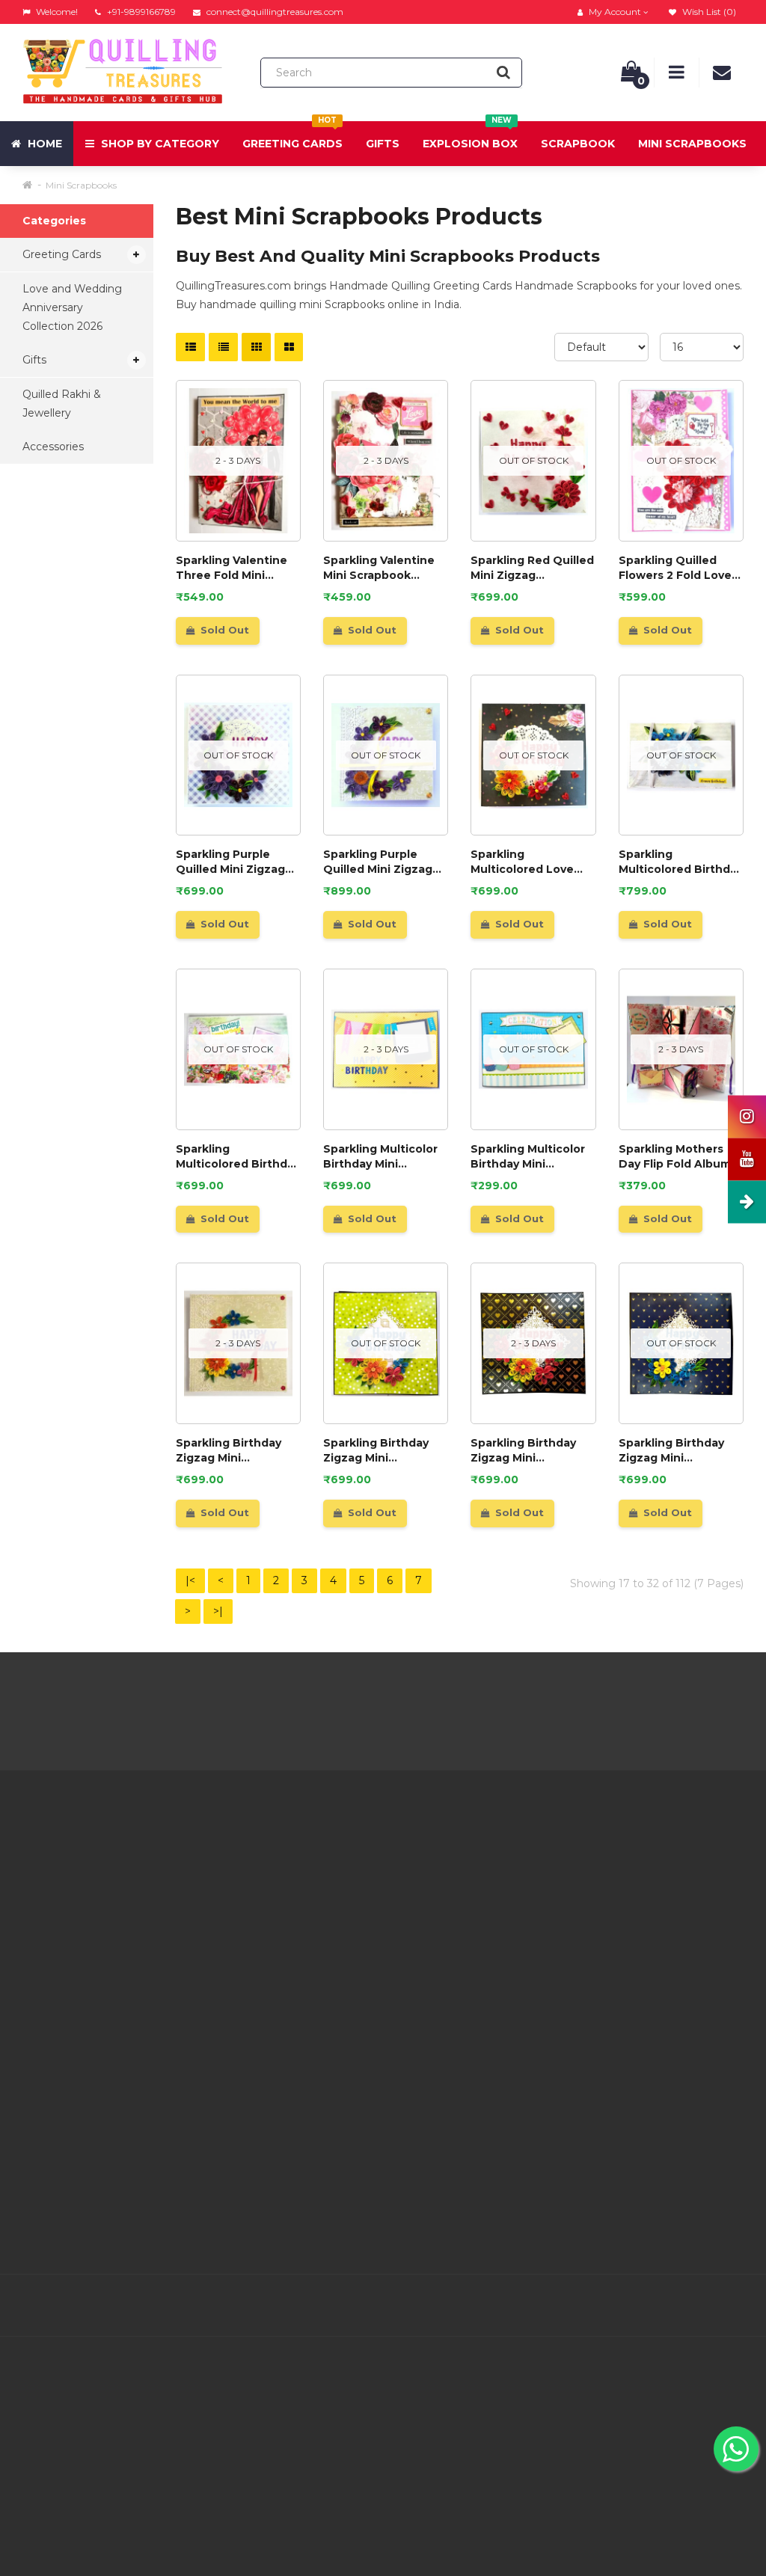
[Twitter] (604, 2306)
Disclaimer (236, 2006)
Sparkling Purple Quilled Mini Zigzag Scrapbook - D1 (378, 862)
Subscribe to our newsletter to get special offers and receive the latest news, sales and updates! (660, 1885)
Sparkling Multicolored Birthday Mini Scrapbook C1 (238, 1157)
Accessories (53, 447)
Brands (474, 1856)
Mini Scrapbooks (692, 144)
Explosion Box (470, 136)
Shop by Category (159, 144)
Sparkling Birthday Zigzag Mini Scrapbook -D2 (229, 1451)
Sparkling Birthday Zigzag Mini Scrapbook (376, 1451)
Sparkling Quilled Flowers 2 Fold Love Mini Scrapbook (675, 568)
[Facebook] (573, 2306)
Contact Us (361, 1870)
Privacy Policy (245, 1913)
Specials (477, 1894)
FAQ (220, 1987)
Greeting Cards (292, 136)
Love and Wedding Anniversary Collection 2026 (72, 307)
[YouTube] (699, 2306)
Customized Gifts (254, 2062)
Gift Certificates (497, 1875)
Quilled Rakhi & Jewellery (62, 404)
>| (218, 1611)
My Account (364, 1889)
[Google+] (636, 2306)
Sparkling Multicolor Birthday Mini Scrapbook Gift (380, 1157)
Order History (367, 1926)
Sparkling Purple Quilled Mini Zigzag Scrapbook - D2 (230, 862)
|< (190, 1580)
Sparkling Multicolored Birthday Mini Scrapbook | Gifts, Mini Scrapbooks (681, 862)
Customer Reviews (258, 2025)
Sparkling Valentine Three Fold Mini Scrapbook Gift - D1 (232, 568)
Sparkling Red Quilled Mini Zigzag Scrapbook (532, 568)
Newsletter (485, 1913)
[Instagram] (730, 2306)
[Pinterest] (667, 2306)
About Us (233, 1856)
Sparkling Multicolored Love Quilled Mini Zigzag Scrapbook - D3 (525, 862)
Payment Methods (258, 2043)
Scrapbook (578, 144)
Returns (353, 1907)
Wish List (356, 1945)
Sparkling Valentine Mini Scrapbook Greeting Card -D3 (379, 568)
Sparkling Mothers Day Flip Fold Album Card (675, 1157)
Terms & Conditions (259, 1931)
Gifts (383, 144)
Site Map (479, 1931)
